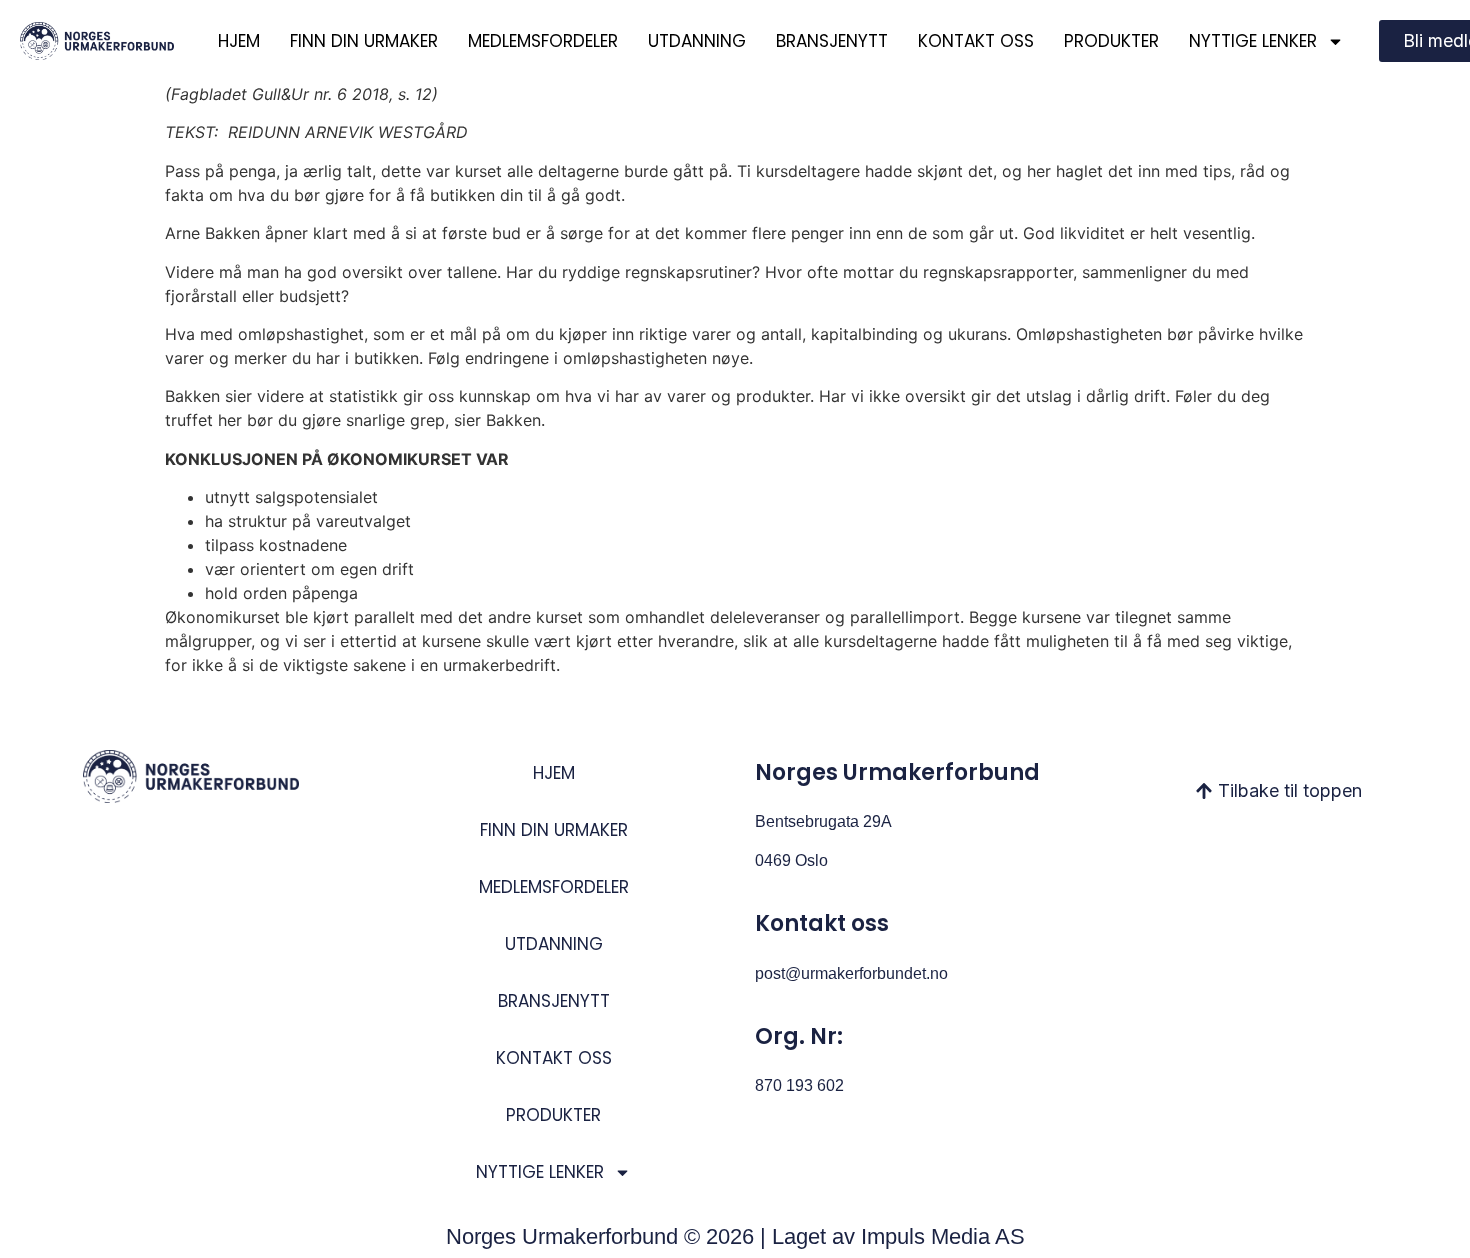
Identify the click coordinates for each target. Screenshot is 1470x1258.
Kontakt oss (976, 41)
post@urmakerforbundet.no (851, 973)
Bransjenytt (832, 41)
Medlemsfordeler (543, 41)
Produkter (1111, 41)
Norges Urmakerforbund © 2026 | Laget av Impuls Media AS (735, 1236)
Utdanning (697, 41)
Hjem (239, 41)
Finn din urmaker (364, 41)
